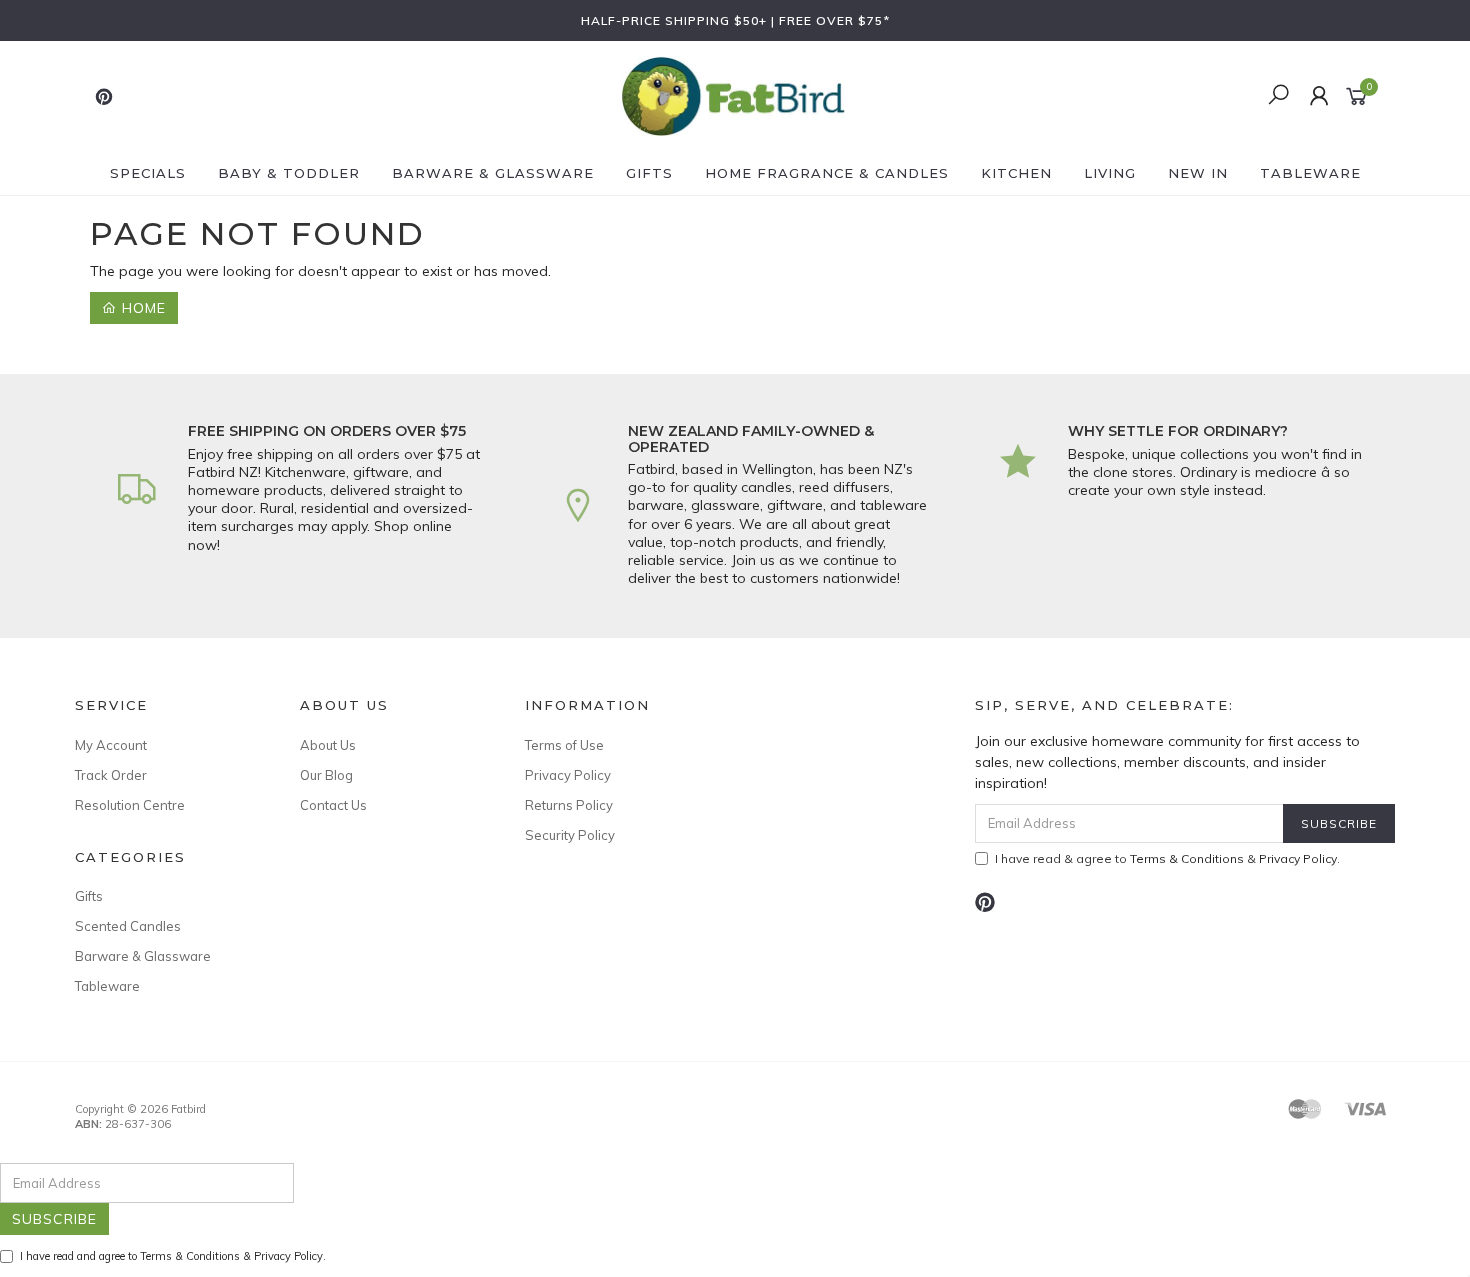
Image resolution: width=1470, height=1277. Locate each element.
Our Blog (326, 775)
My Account (111, 745)
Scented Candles (128, 926)
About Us (328, 745)
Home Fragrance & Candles (827, 173)
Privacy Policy (568, 775)
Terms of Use (564, 745)
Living (1110, 173)
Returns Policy (569, 805)
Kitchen (1016, 173)
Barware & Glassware (493, 173)
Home (141, 308)
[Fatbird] (733, 95)
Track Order (111, 775)
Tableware (1310, 173)
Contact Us (333, 805)
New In (1198, 173)
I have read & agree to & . (1167, 858)
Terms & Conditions (1187, 858)
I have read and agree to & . (173, 1256)
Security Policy (570, 835)
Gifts (649, 173)
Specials (148, 173)
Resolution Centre (130, 805)
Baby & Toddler (289, 173)
